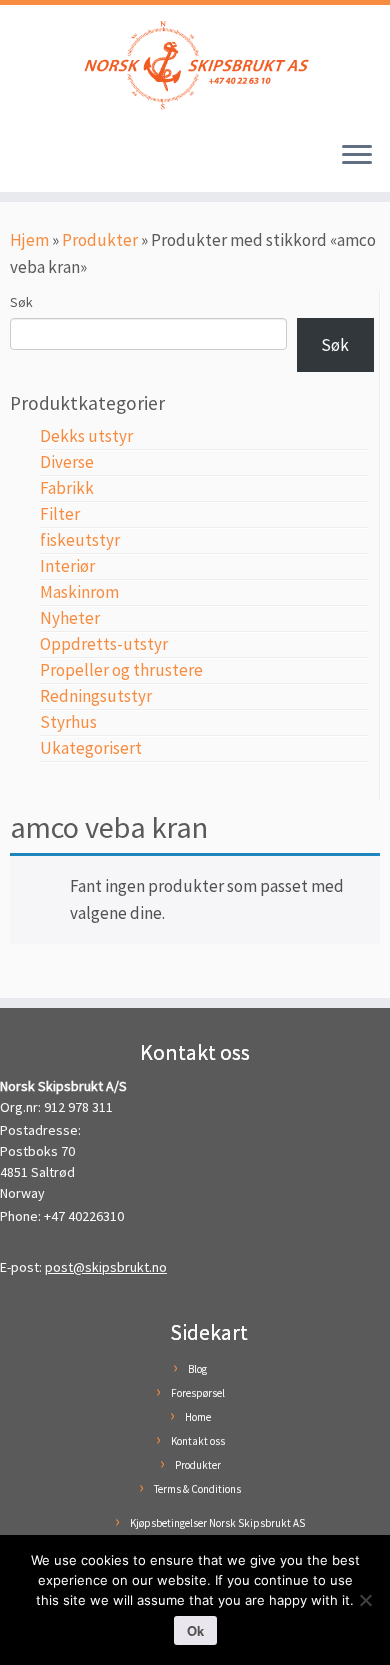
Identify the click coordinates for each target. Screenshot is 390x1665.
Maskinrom (79, 592)
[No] (365, 1600)
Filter (60, 514)
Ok (195, 1630)
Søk (21, 302)
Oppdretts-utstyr (104, 644)
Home (198, 1417)
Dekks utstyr (86, 436)
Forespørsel (198, 1393)
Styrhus (68, 722)
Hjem (29, 240)
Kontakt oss (198, 1441)
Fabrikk (67, 488)
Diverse (67, 462)
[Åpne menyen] (357, 156)
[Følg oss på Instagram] (41, 164)
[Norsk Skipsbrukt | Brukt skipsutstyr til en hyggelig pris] (195, 65)
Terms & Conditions (197, 1489)
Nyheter (70, 618)
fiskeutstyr (80, 540)
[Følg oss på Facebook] (22, 164)
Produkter (100, 240)
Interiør (67, 566)
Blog (197, 1369)
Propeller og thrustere (121, 670)
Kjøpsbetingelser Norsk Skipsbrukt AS (217, 1523)
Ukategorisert (91, 748)
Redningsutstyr (96, 696)
